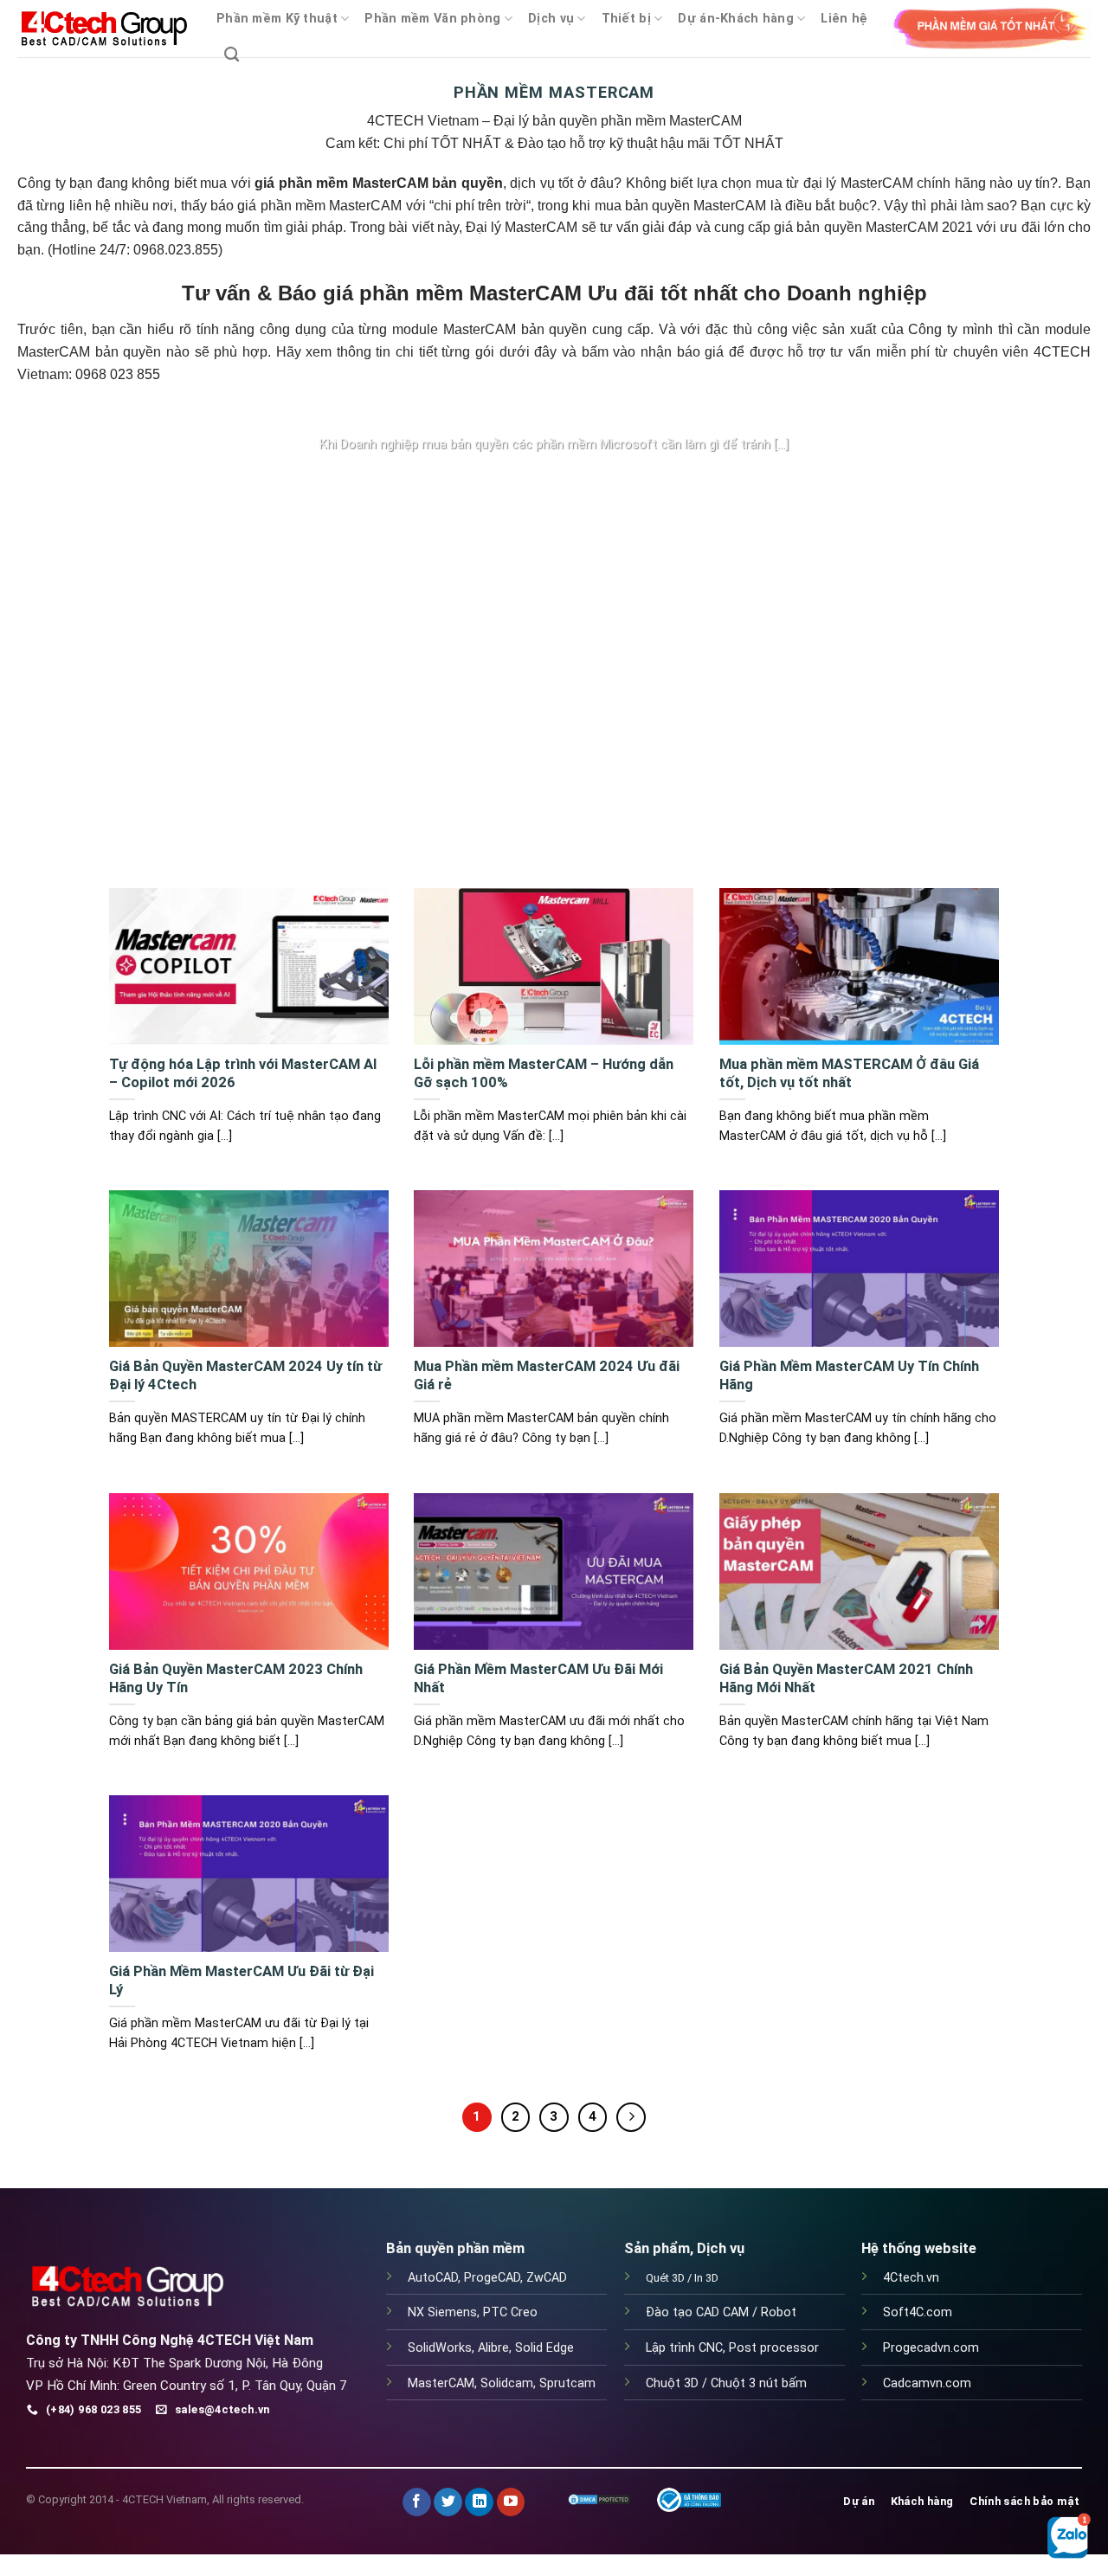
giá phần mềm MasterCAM (319, 206)
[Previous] (149, 646)
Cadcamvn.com (927, 2383)
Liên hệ (844, 19)
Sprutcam (567, 2383)
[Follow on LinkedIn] (479, 2502)
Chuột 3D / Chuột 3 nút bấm (726, 2383)
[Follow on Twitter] (448, 2502)
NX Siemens (442, 2312)
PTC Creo (510, 2312)
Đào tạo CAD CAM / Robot (721, 2312)
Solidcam (507, 2383)
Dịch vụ (551, 19)
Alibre (493, 2348)
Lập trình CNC (684, 2348)
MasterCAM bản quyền (515, 329)
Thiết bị (626, 19)
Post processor (774, 2348)
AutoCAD (433, 2278)
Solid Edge (544, 2348)
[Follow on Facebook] (417, 2502)
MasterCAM (441, 2383)
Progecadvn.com (931, 2348)
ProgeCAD (492, 2278)
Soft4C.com (918, 2312)
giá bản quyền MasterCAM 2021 (873, 227)
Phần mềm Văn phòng (432, 19)
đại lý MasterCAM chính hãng (895, 183)
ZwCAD (547, 2278)
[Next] (959, 646)
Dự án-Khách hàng (736, 19)
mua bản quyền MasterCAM (681, 206)
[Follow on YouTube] (511, 2502)
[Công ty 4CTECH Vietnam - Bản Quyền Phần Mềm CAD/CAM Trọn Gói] (104, 29)
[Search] (232, 55)
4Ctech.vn (911, 2278)
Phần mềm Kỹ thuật (277, 19)
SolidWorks (440, 2348)
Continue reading (554, 478)
